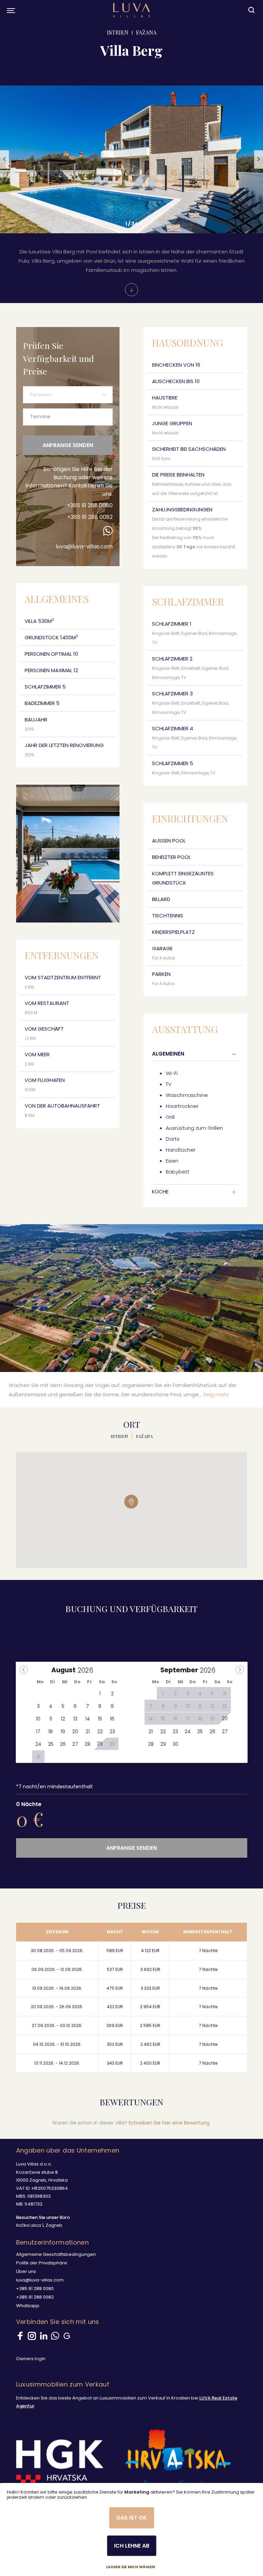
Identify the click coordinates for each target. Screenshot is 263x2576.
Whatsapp (28, 2306)
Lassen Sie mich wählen (130, 2567)
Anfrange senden (68, 445)
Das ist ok (132, 2518)
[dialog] (131, 2529)
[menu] (10, 10)
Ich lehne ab (132, 2546)
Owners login (31, 2359)
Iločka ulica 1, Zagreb (39, 2225)
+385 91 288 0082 (90, 517)
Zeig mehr (216, 1394)
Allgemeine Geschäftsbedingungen (56, 2254)
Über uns (26, 2271)
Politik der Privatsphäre (42, 2263)
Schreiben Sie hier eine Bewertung (169, 2123)
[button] (4, 160)
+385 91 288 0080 (90, 505)
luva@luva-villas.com (84, 546)
